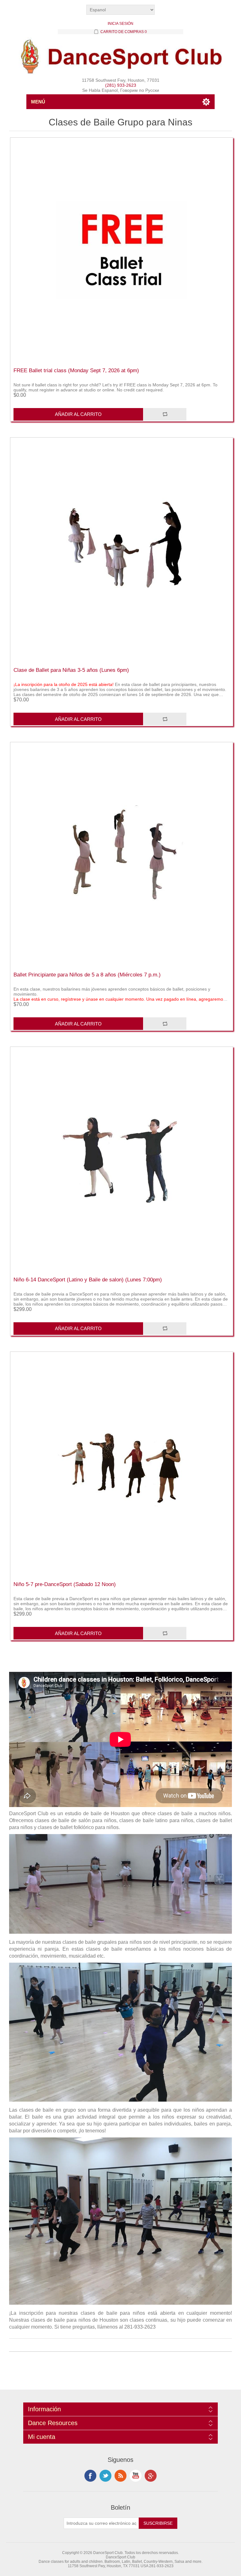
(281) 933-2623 (121, 85)
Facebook (90, 2476)
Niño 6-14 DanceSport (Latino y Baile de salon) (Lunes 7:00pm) (88, 1280)
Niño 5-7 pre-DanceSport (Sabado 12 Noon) (65, 1584)
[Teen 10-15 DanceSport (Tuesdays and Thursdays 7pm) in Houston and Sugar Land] (121, 1464)
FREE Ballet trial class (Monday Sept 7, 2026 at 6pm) (76, 370)
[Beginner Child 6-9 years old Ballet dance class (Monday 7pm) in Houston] (121, 854)
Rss (120, 2476)
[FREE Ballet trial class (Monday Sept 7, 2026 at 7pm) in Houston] (121, 250)
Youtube (136, 2476)
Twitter (105, 2476)
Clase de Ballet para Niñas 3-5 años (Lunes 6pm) (71, 670)
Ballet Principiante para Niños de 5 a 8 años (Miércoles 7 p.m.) (87, 975)
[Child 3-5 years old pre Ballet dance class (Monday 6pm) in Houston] (121, 550)
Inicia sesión (120, 24)
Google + (151, 2476)
